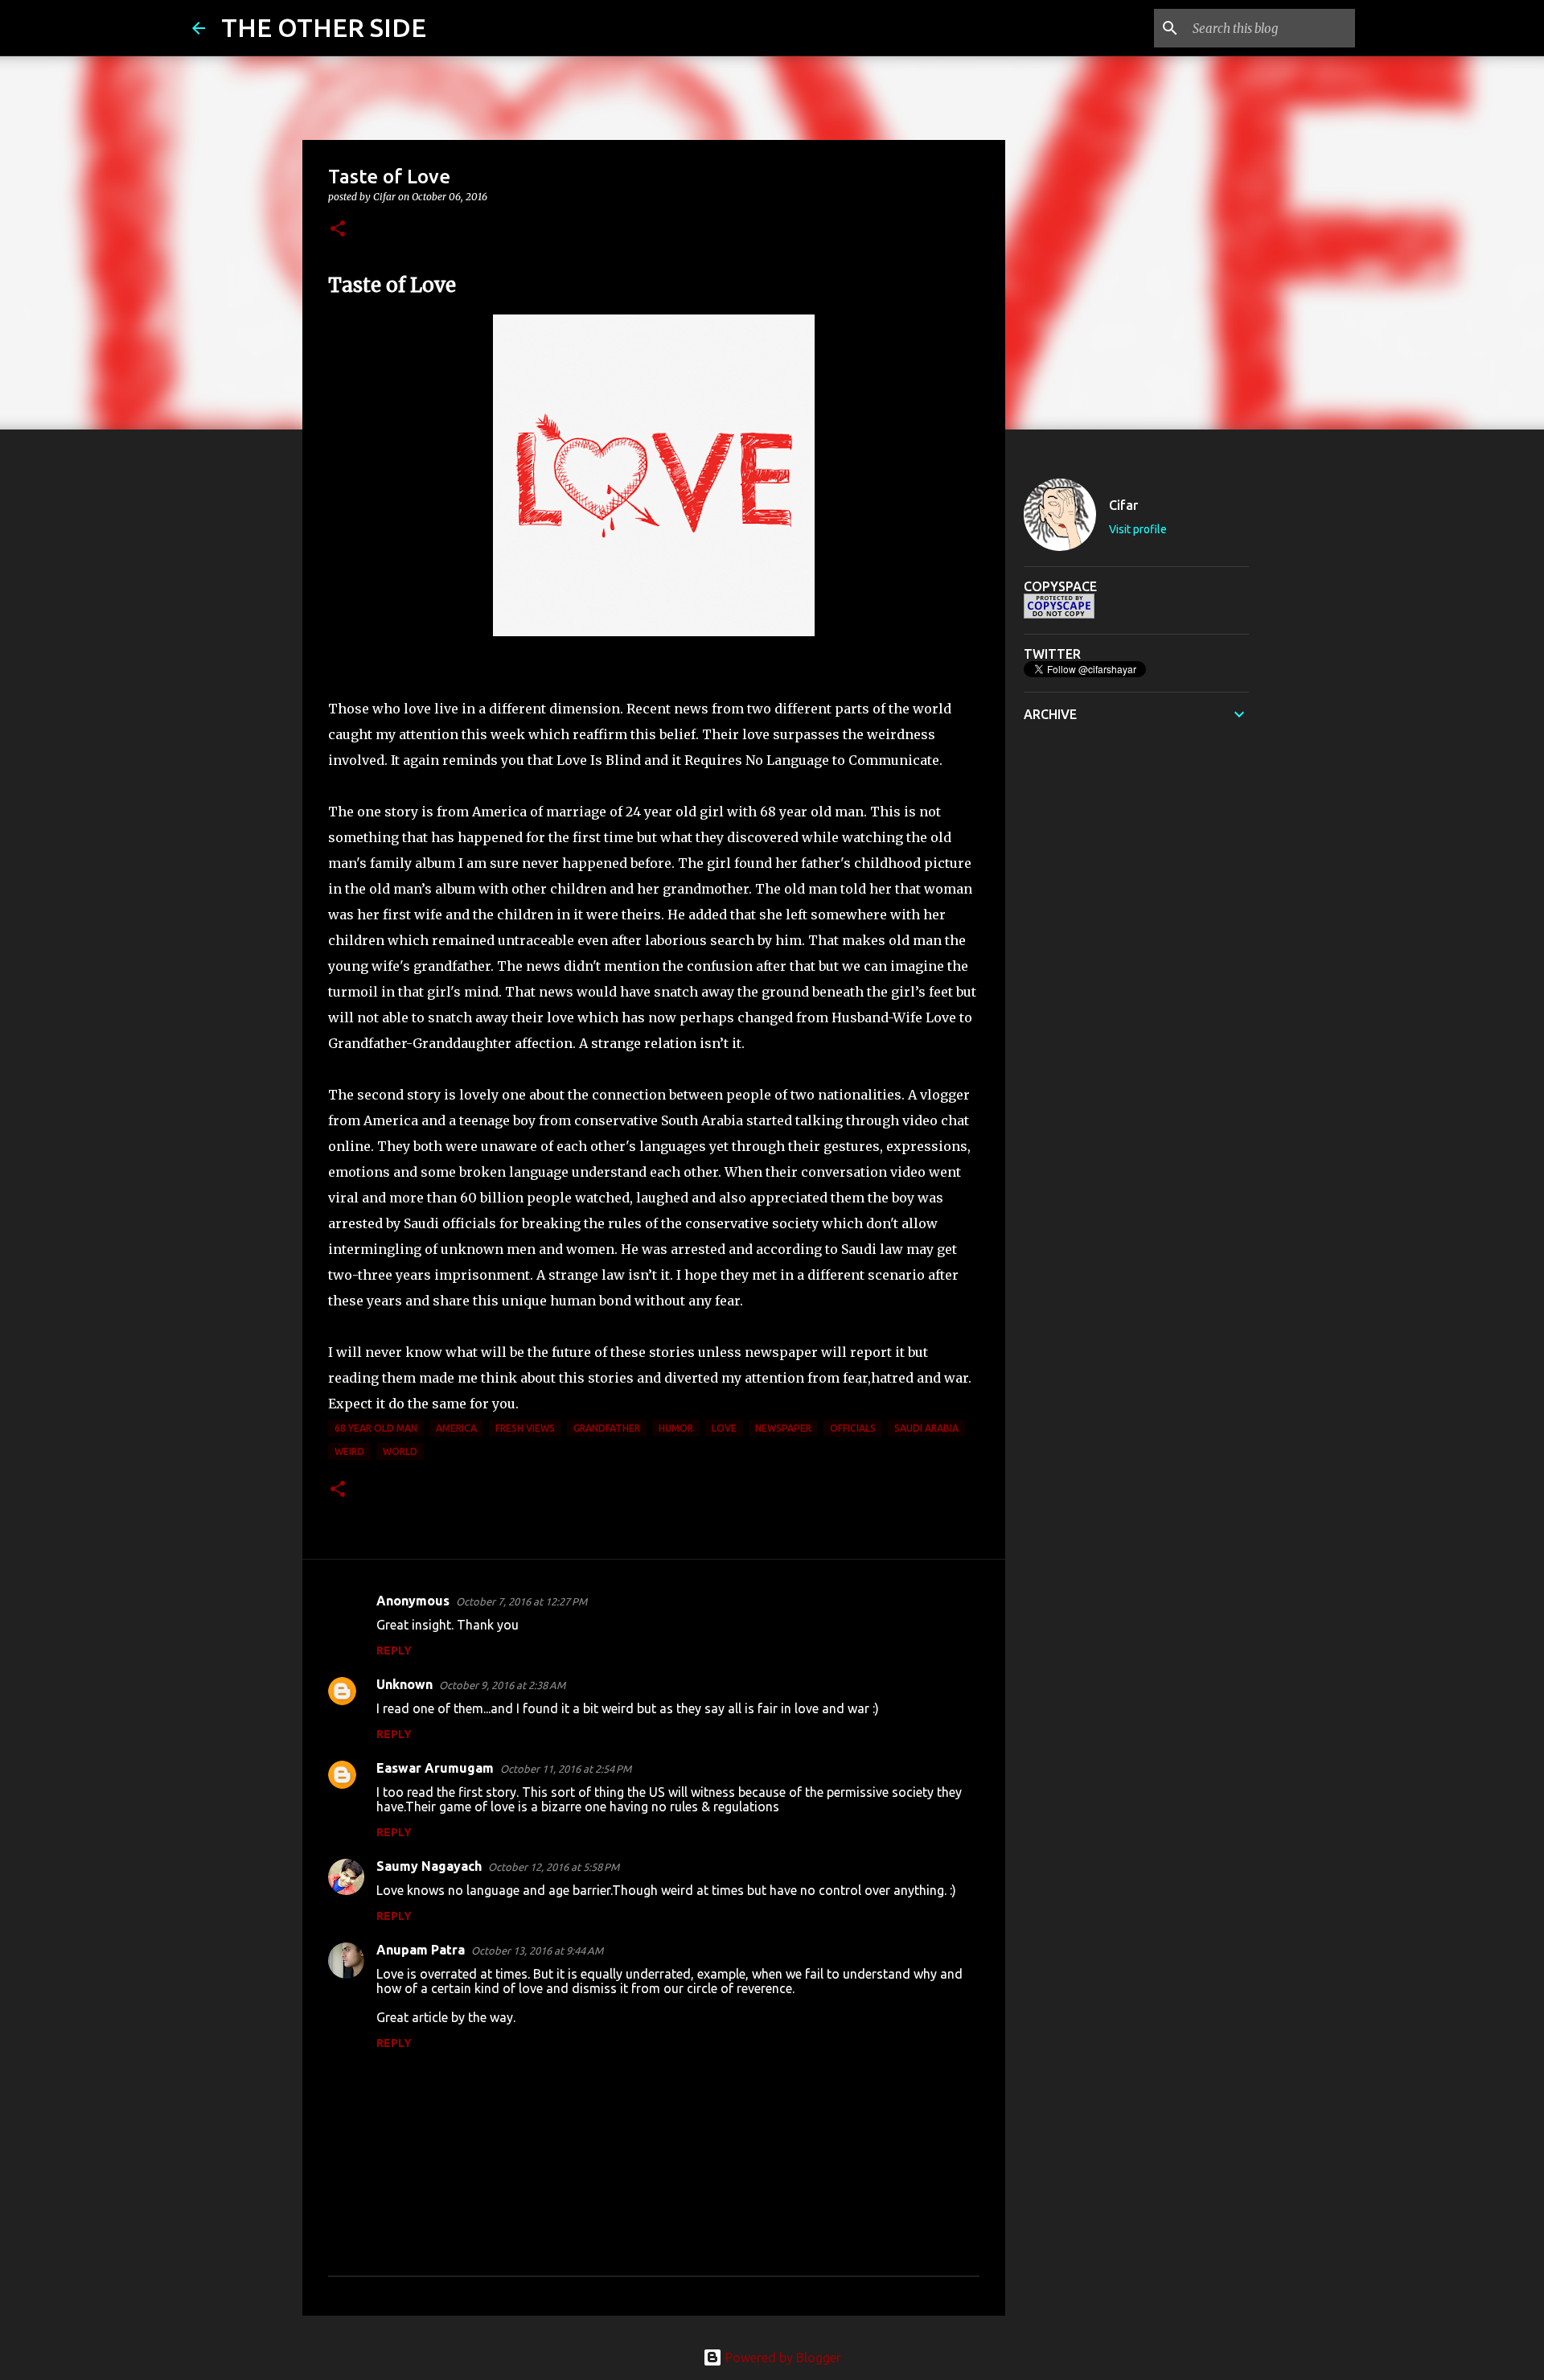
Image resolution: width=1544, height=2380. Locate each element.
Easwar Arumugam (435, 1768)
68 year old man (376, 1428)
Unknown (404, 1684)
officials (853, 1428)
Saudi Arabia (926, 1428)
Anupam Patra (421, 1950)
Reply (394, 1650)
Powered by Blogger (782, 2357)
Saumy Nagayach (429, 1866)
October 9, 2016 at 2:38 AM (502, 1685)
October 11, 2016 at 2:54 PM (566, 1769)
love (724, 1428)
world (400, 1451)
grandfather (607, 1428)
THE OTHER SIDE (324, 27)
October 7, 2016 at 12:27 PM (522, 1601)
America (456, 1428)
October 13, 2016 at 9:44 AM (537, 1950)
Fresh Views (525, 1428)
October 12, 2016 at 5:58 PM (554, 1867)
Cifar (1123, 505)
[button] (338, 230)
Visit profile (1138, 529)
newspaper (783, 1428)
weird (349, 1451)
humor (676, 1428)
